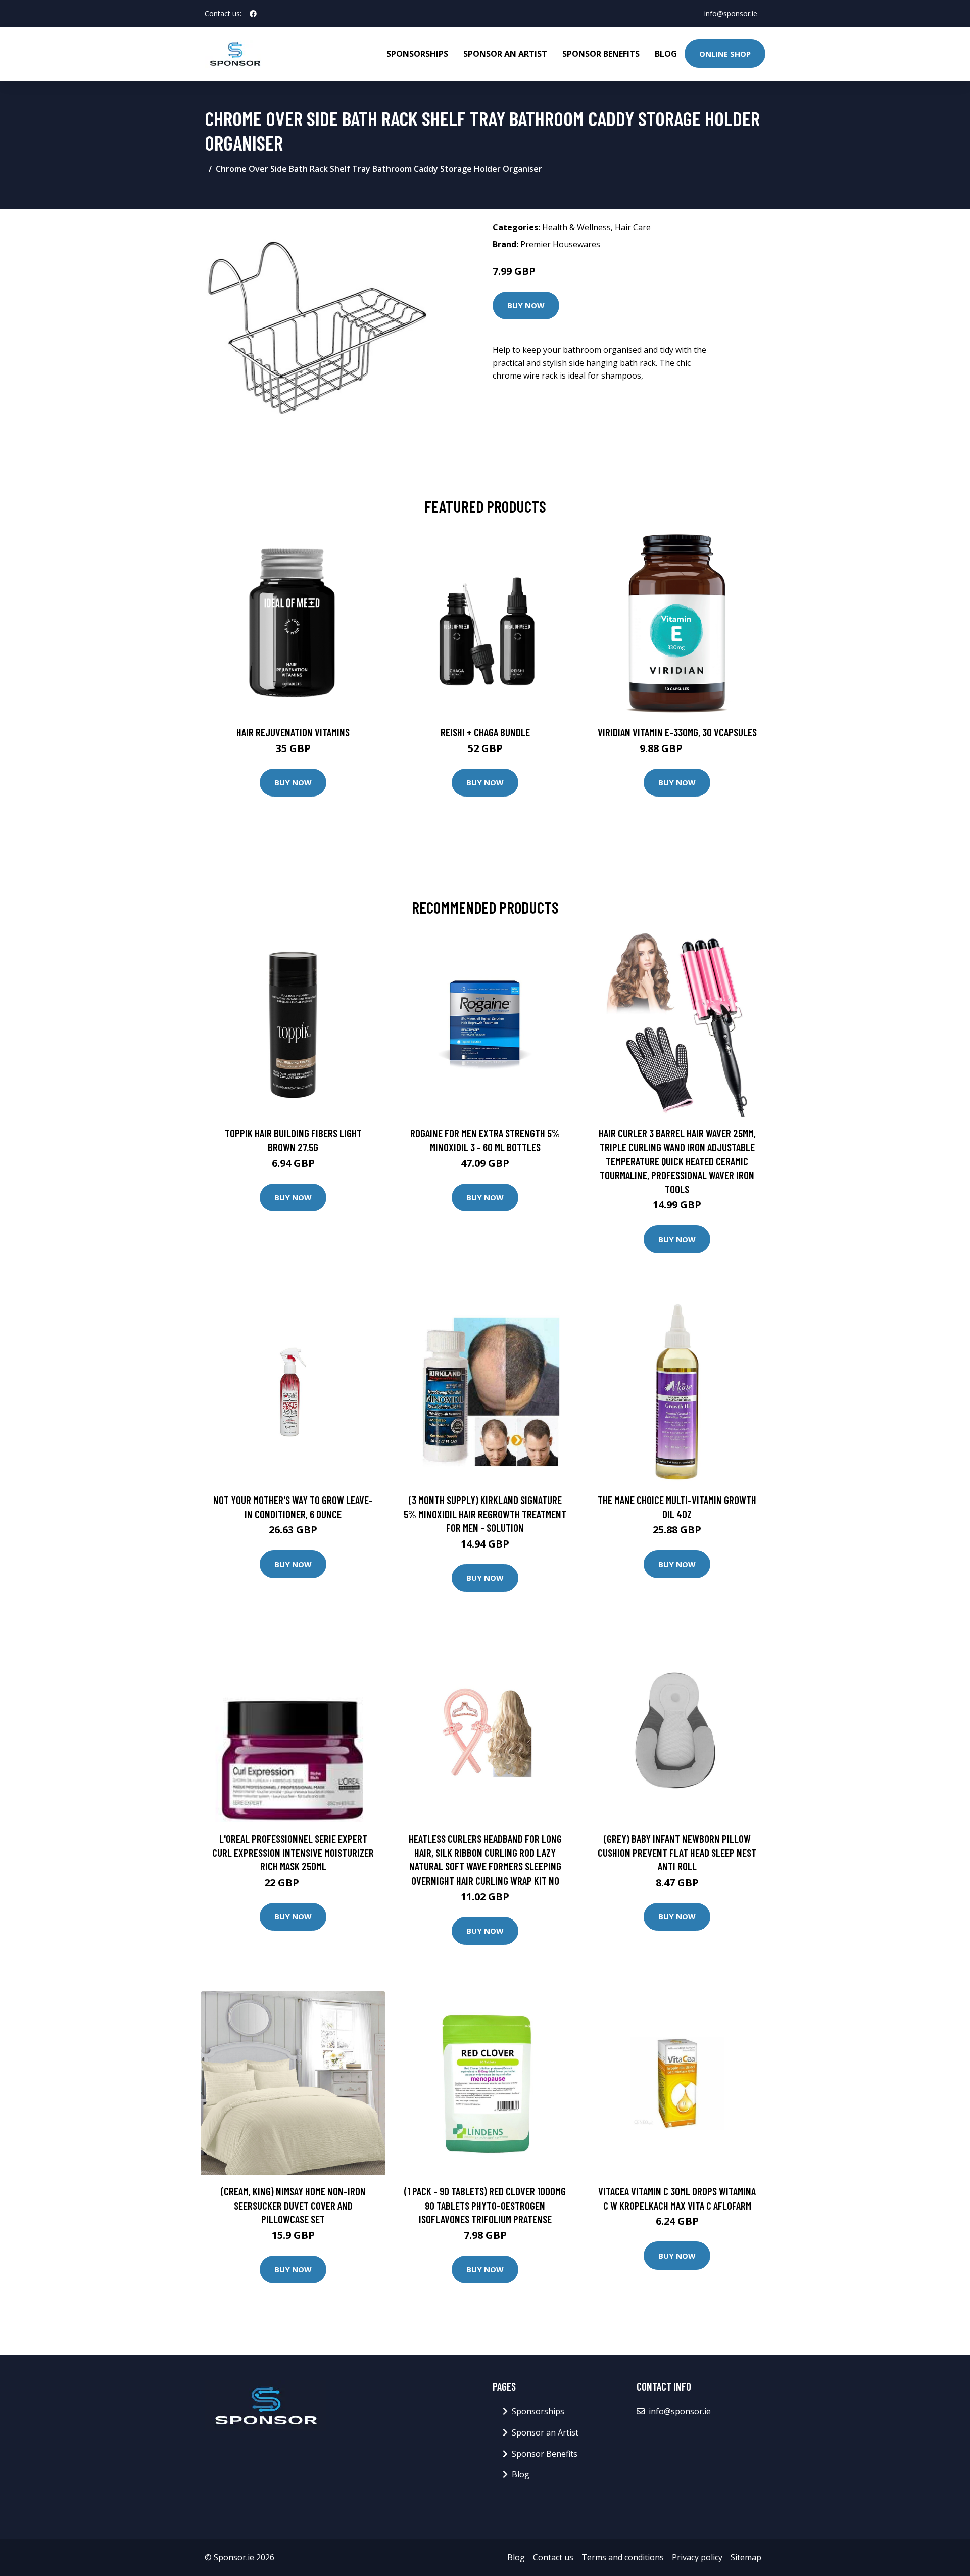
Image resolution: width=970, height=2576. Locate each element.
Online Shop (725, 54)
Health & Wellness (576, 227)
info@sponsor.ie (731, 13)
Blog (666, 54)
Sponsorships (417, 54)
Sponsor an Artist (505, 54)
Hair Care (633, 227)
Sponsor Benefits (601, 54)
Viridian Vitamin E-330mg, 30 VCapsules (677, 732)
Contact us (553, 2557)
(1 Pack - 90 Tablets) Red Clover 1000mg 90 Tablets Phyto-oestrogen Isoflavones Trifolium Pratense (485, 2205)
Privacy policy (697, 2557)
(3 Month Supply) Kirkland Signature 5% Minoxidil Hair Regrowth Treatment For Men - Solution (485, 1514)
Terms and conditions (623, 2557)
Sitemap (746, 2557)
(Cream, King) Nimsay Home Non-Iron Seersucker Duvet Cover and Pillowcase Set (293, 2205)
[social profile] (253, 14)
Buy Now (526, 305)
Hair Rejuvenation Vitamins (293, 732)
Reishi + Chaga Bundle (485, 732)
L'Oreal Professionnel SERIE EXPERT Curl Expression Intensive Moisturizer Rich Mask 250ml (293, 1852)
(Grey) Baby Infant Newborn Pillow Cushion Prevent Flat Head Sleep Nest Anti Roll (677, 1852)
